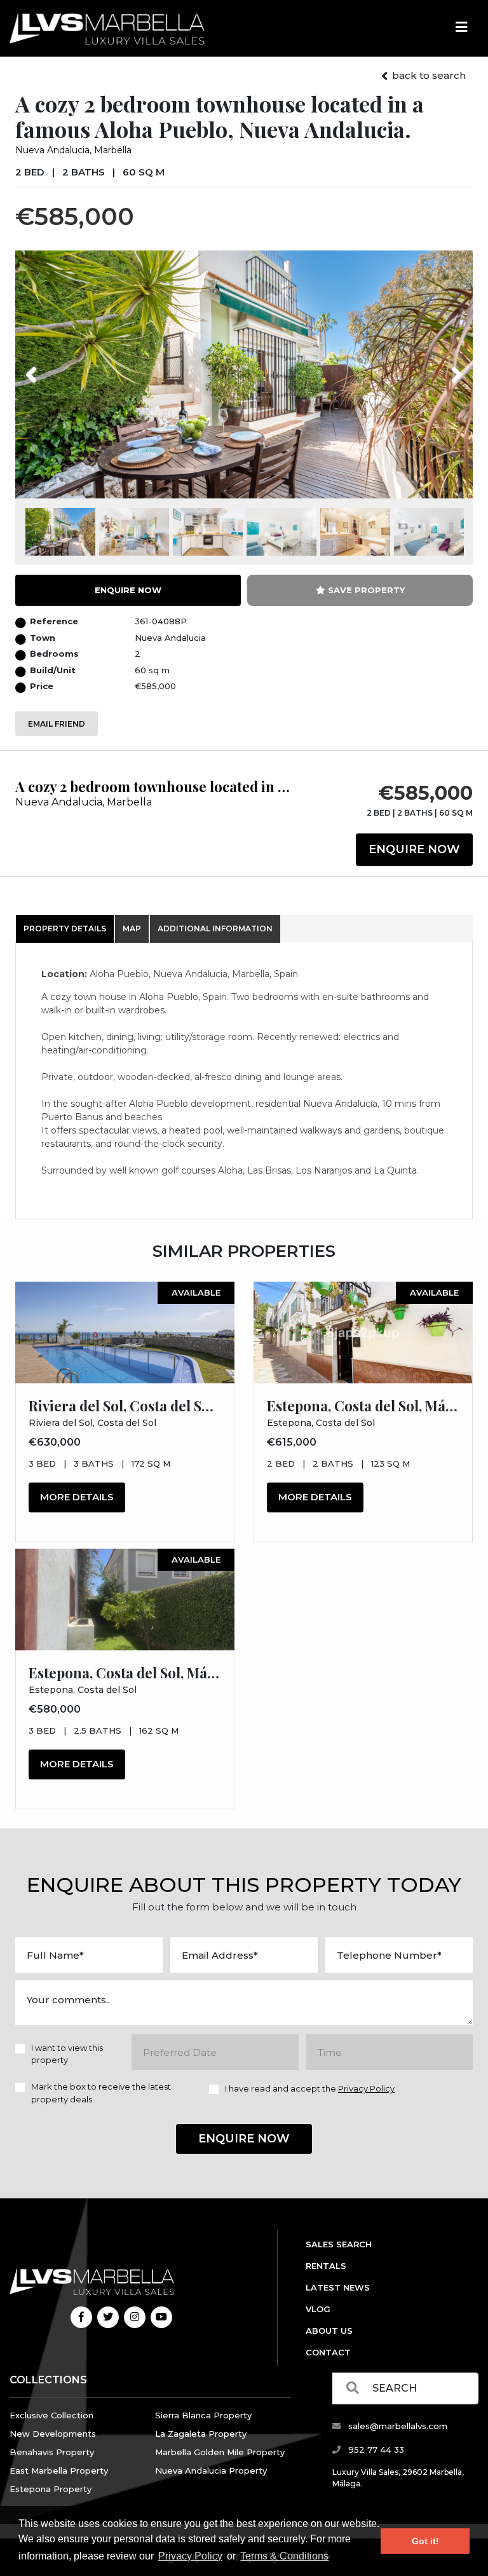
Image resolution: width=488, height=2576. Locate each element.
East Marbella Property (59, 2470)
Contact (328, 2352)
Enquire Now (414, 849)
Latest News (338, 2287)
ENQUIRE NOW (128, 590)
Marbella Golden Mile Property (220, 2452)
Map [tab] (132, 928)
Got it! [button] (425, 2541)
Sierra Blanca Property (203, 2415)
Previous (55, 367)
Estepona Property (51, 2489)
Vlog (318, 2309)
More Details (77, 1497)
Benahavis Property (52, 2452)
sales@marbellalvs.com (396, 2426)
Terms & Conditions (284, 2556)
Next (441, 367)
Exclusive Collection (51, 2415)
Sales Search (339, 2244)
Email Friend (57, 724)
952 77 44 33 (375, 2449)
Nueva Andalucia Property (211, 2470)
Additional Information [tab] (215, 928)
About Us (329, 2331)
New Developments (53, 2434)
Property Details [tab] (65, 928)
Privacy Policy (190, 2556)
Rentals (326, 2266)
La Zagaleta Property (201, 2434)
